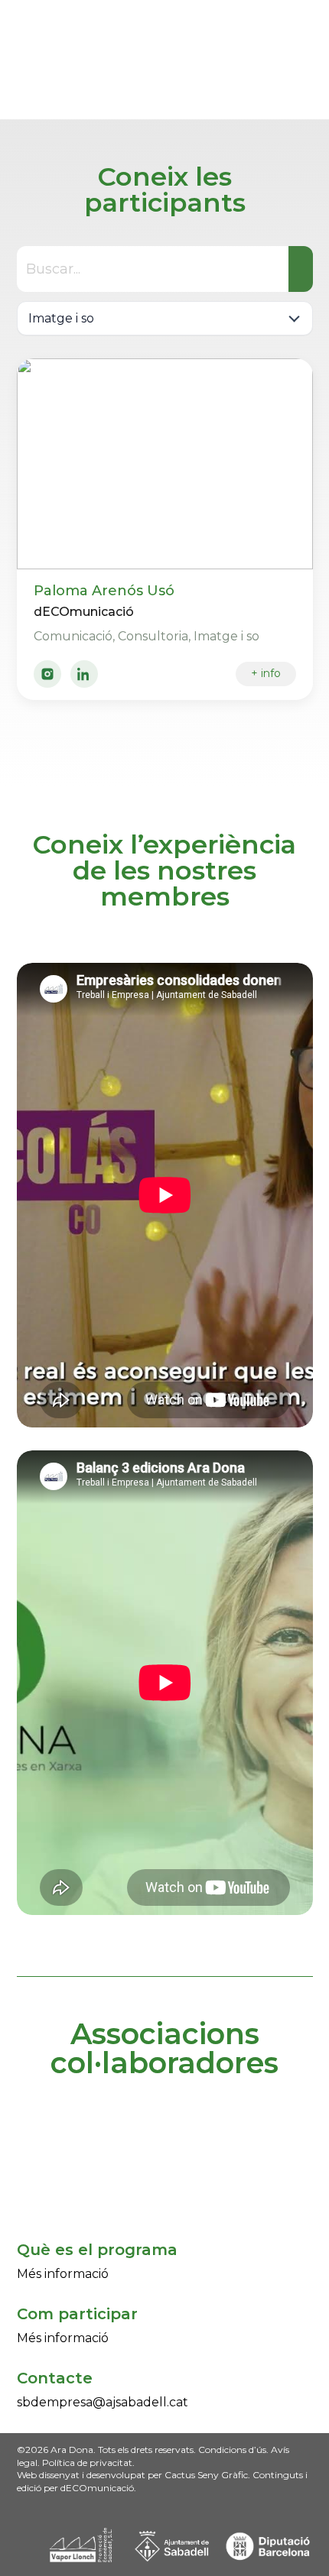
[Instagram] (47, 674)
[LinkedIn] (84, 674)
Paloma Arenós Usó (104, 591)
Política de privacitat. (88, 2463)
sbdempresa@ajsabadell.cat (103, 2402)
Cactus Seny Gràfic (206, 2475)
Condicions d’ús (231, 2450)
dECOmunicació (97, 2488)
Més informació (63, 2274)
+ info (266, 673)
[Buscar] (301, 269)
